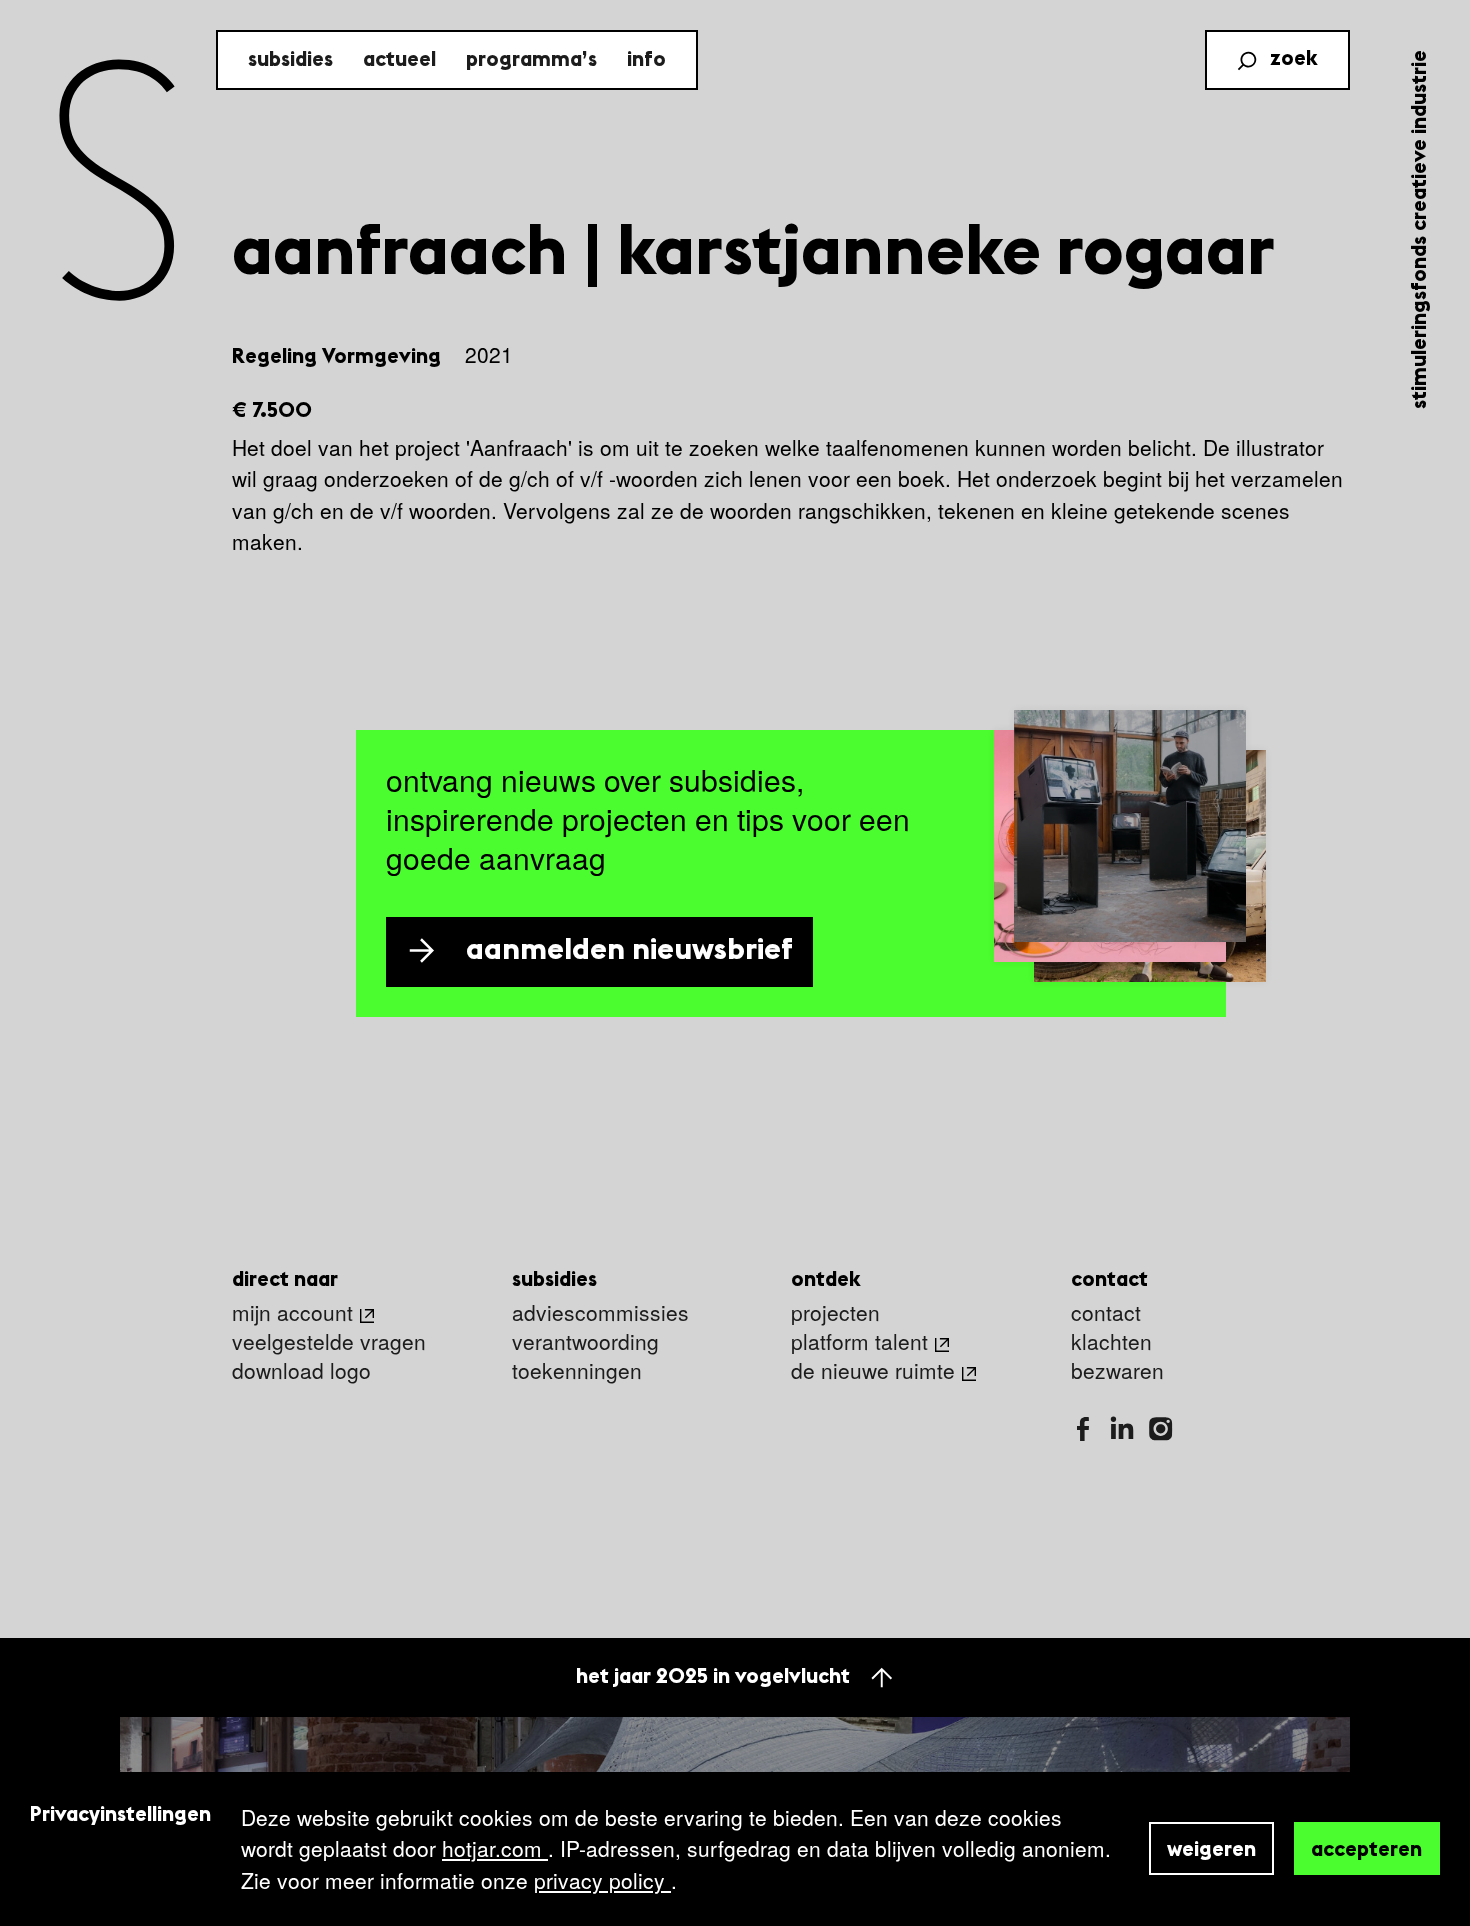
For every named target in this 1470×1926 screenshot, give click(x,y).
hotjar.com (495, 1848)
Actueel (399, 60)
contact (1106, 1313)
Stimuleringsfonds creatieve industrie (1420, 229)
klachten (1111, 1342)
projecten (835, 1313)
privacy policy (602, 1880)
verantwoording (585, 1342)
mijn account (292, 1313)
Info (646, 60)
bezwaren (1117, 1371)
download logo (301, 1371)
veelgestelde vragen (329, 1342)
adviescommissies (600, 1313)
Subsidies (290, 60)
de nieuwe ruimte (873, 1371)
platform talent (859, 1342)
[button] (791, 356)
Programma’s (531, 60)
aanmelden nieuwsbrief (629, 951)
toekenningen (577, 1371)
